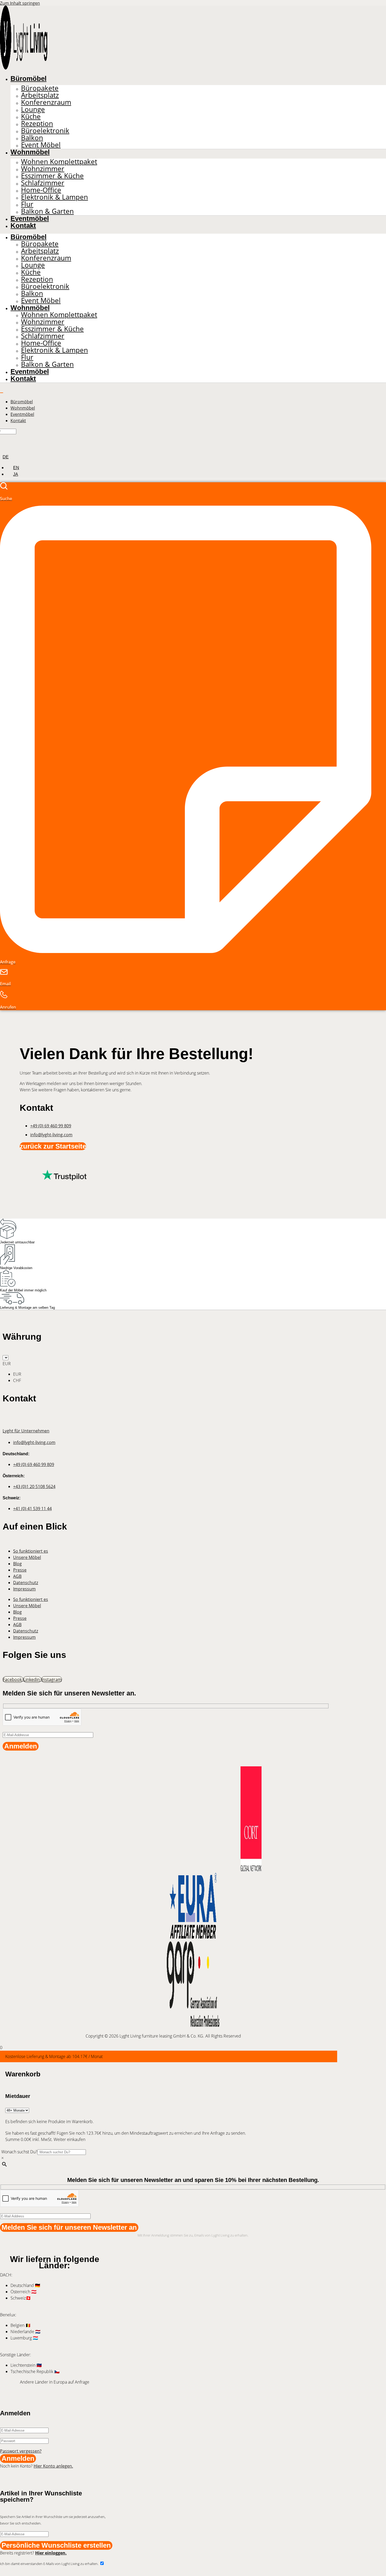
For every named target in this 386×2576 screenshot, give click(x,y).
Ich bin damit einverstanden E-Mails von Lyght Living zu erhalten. (50, 2564)
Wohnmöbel (30, 152)
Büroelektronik (45, 131)
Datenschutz (26, 1583)
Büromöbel (28, 78)
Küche (31, 116)
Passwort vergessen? (21, 2451)
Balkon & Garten (47, 211)
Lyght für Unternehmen (26, 1431)
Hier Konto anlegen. (53, 2466)
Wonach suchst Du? (19, 2152)
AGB (17, 1576)
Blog (17, 1564)
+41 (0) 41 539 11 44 (32, 1509)
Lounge (33, 109)
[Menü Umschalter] (2, 393)
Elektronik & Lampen (54, 197)
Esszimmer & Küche (52, 176)
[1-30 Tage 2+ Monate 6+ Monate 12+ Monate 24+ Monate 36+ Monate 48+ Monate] (17, 2110)
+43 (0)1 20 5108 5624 (34, 1486)
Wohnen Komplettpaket (59, 162)
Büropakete (40, 88)
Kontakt (23, 226)
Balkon (32, 138)
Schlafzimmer (43, 183)
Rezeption (37, 124)
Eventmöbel (30, 218)
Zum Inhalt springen (20, 3)
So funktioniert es (31, 1551)
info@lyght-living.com (51, 1135)
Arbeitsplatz (40, 95)
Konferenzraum (46, 102)
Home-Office (41, 190)
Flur (27, 204)
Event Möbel (41, 145)
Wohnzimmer (43, 169)
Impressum (24, 1589)
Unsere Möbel (27, 1557)
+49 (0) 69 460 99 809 (51, 1126)
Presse (20, 1570)
